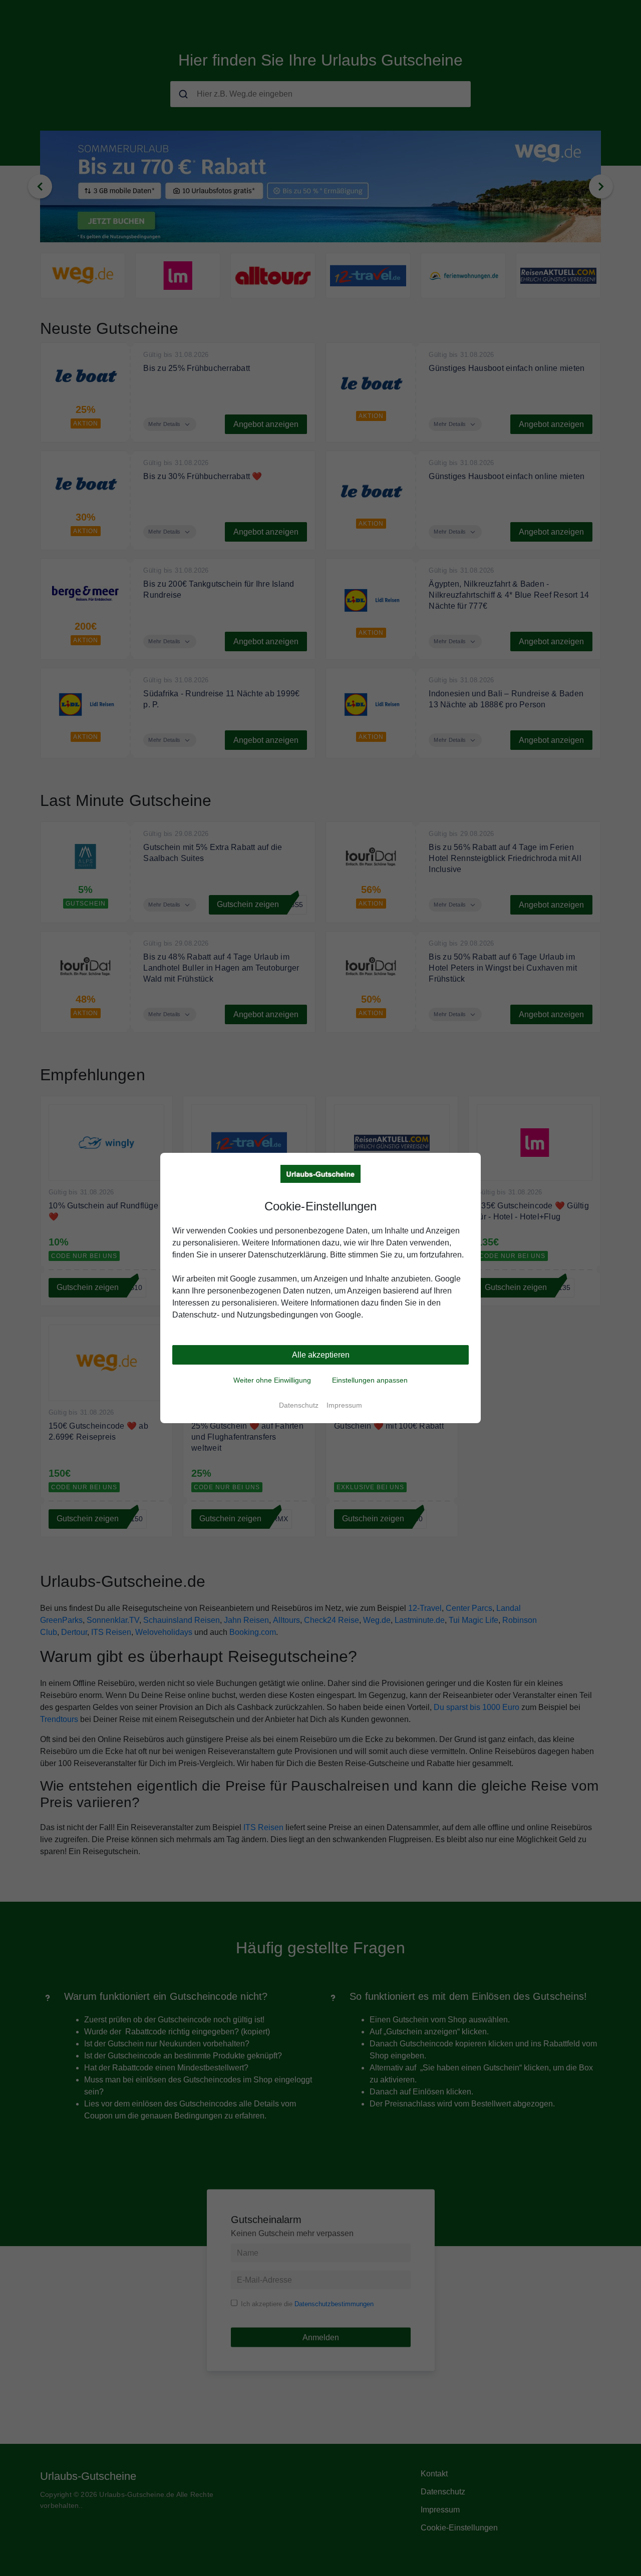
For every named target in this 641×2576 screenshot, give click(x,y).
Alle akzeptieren (321, 1355)
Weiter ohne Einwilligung (272, 1380)
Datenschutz (299, 1405)
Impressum (344, 1405)
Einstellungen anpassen (370, 1380)
